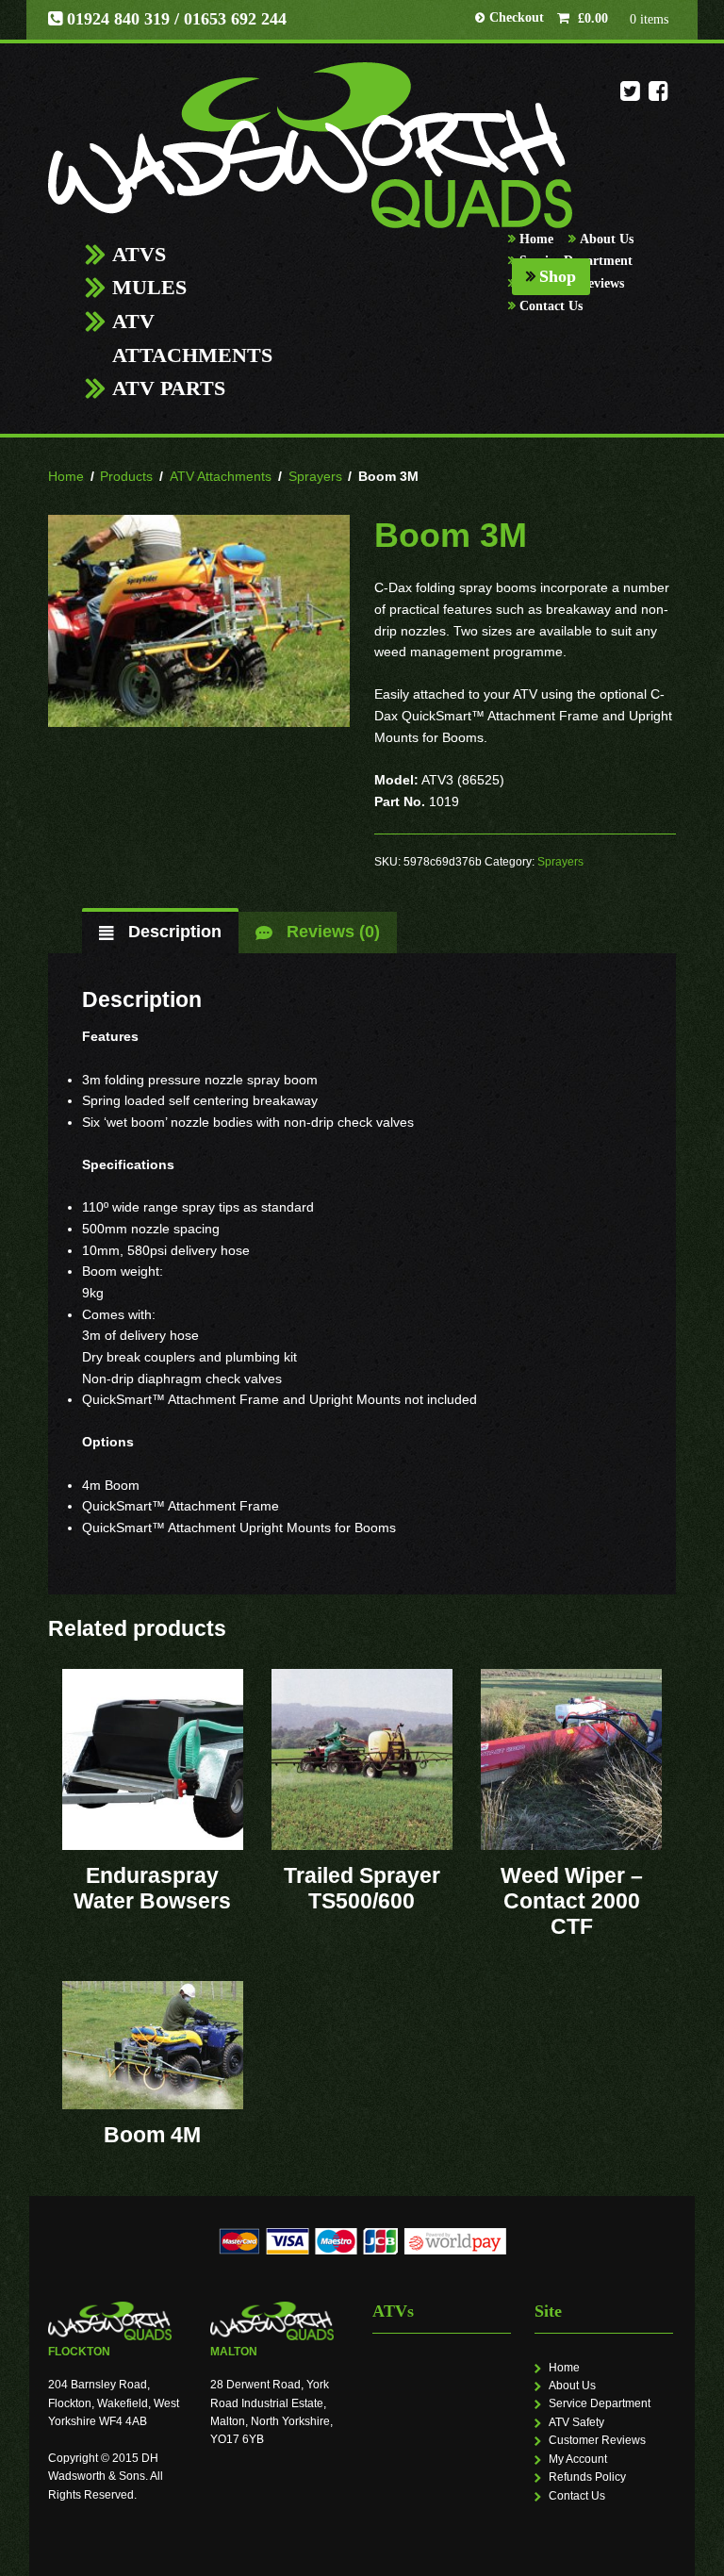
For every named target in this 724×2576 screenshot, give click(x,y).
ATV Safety (576, 2422)
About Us (607, 239)
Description (173, 932)
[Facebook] (658, 96)
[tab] (160, 932)
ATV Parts (169, 388)
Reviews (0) (331, 932)
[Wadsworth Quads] (310, 145)
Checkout (517, 17)
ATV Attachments (192, 338)
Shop (558, 276)
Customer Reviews (597, 2440)
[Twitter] (630, 96)
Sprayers (315, 476)
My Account (578, 2459)
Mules (149, 287)
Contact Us (551, 306)
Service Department (600, 2403)
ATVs (139, 254)
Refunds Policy (587, 2477)
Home (536, 239)
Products (126, 476)
